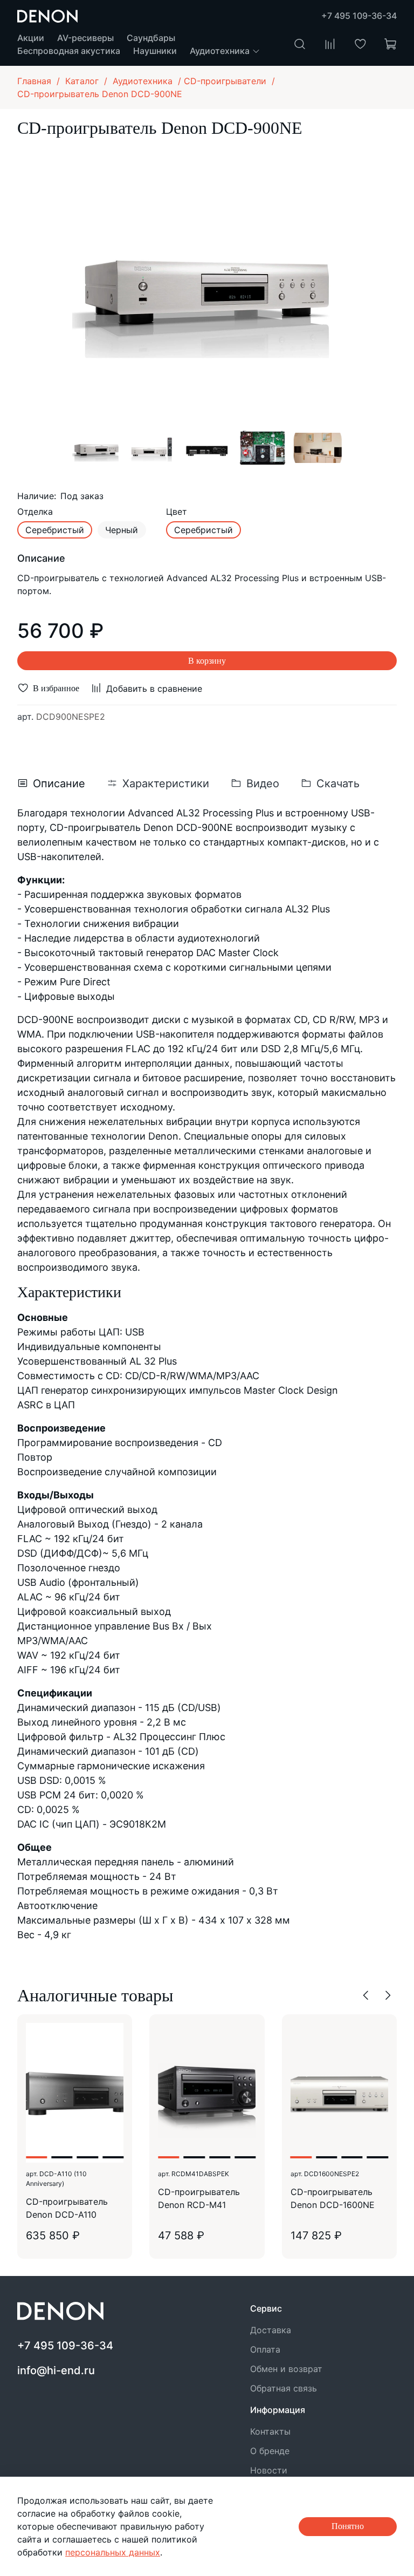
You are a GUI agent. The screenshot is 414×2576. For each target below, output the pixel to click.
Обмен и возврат (286, 2369)
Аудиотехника (221, 51)
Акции (31, 38)
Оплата (265, 2349)
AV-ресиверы (85, 38)
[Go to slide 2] (62, 2157)
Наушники (155, 51)
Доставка (271, 2330)
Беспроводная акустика (69, 51)
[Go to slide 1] (36, 2157)
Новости (269, 2470)
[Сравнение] (330, 44)
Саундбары (151, 38)
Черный (122, 530)
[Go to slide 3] (88, 2157)
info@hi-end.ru (56, 2370)
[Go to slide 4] (113, 2157)
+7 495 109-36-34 (359, 16)
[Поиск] (300, 44)
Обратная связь (284, 2388)
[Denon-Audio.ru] (47, 15)
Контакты (270, 2431)
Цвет (177, 512)
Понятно (348, 2526)
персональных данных (113, 2552)
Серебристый (55, 530)
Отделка (35, 512)
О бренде (270, 2451)
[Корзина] (390, 44)
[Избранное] (360, 44)
